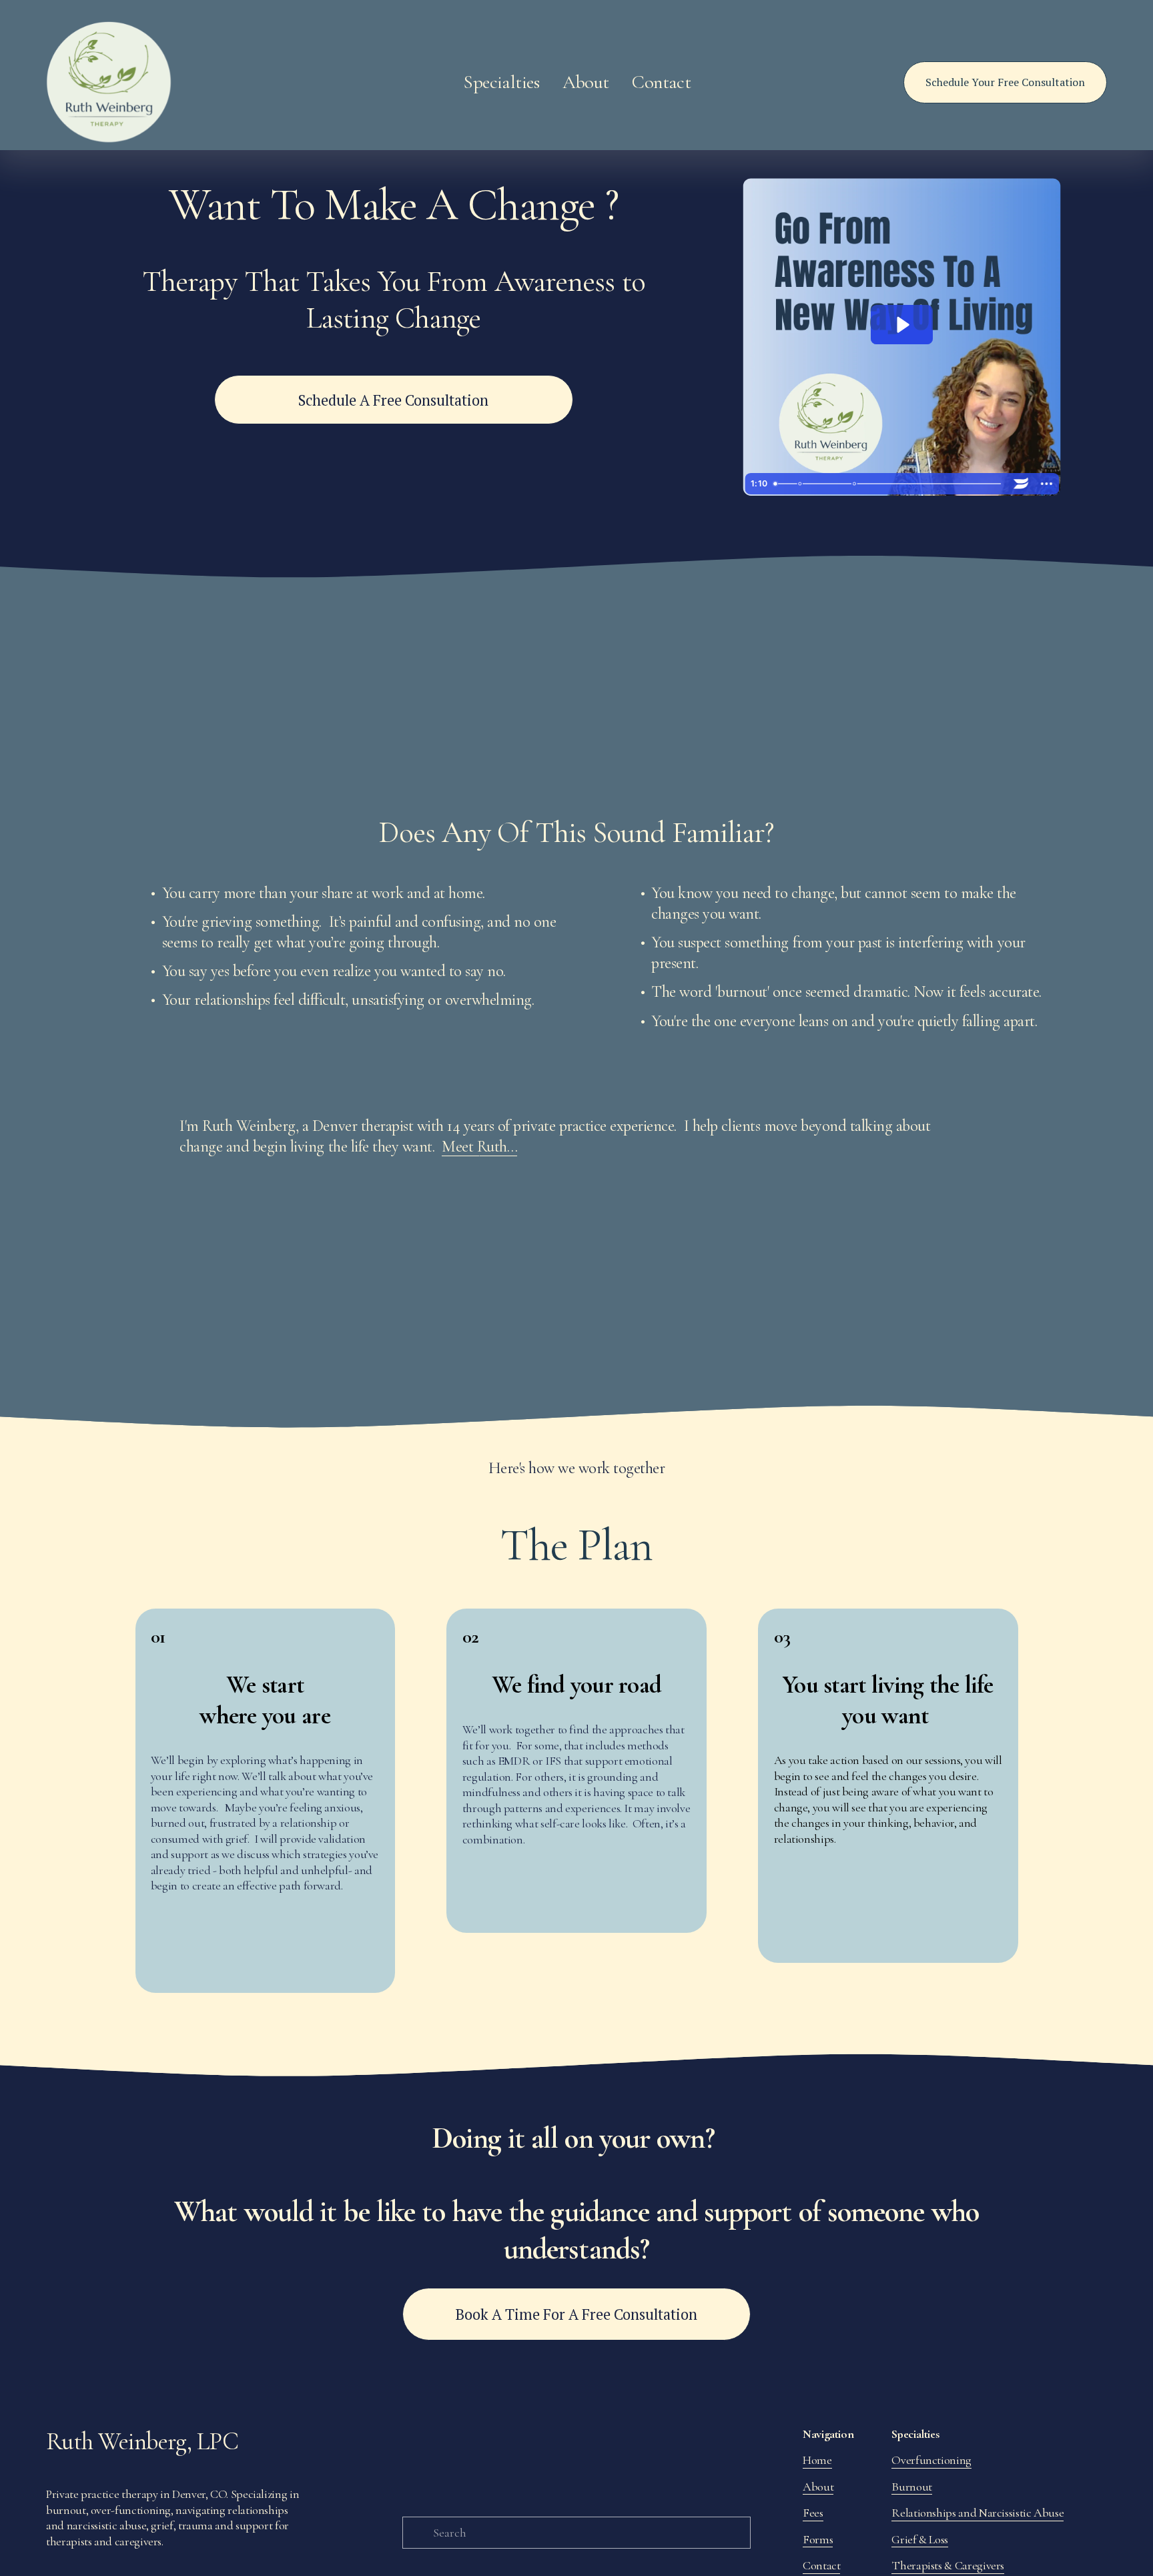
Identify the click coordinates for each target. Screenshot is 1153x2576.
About (818, 2487)
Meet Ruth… (479, 1147)
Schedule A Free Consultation (393, 400)
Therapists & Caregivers (948, 2565)
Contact (661, 82)
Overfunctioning (931, 2460)
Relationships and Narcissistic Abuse (978, 2513)
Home (817, 2460)
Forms (818, 2539)
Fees (813, 2513)
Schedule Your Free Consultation (1005, 82)
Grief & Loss (920, 2539)
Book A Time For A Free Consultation (576, 2314)
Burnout (911, 2487)
